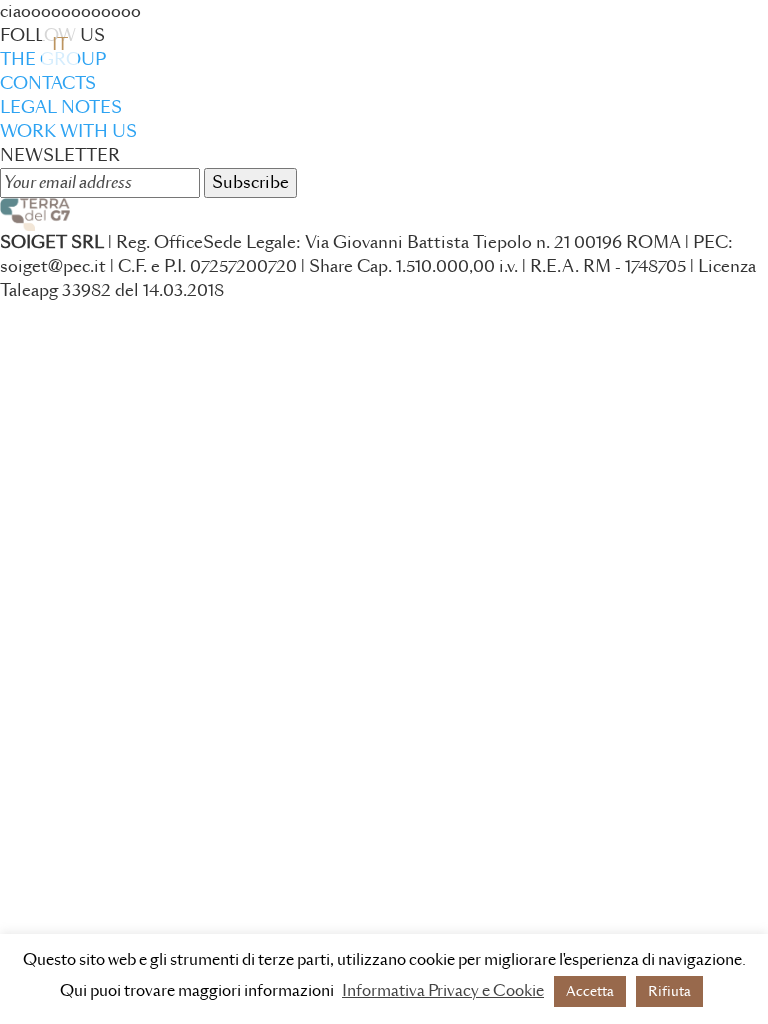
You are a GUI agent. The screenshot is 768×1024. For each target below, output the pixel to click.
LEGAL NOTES (61, 107)
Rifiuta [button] (669, 991)
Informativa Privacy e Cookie (443, 991)
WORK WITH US (68, 131)
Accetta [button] (590, 991)
